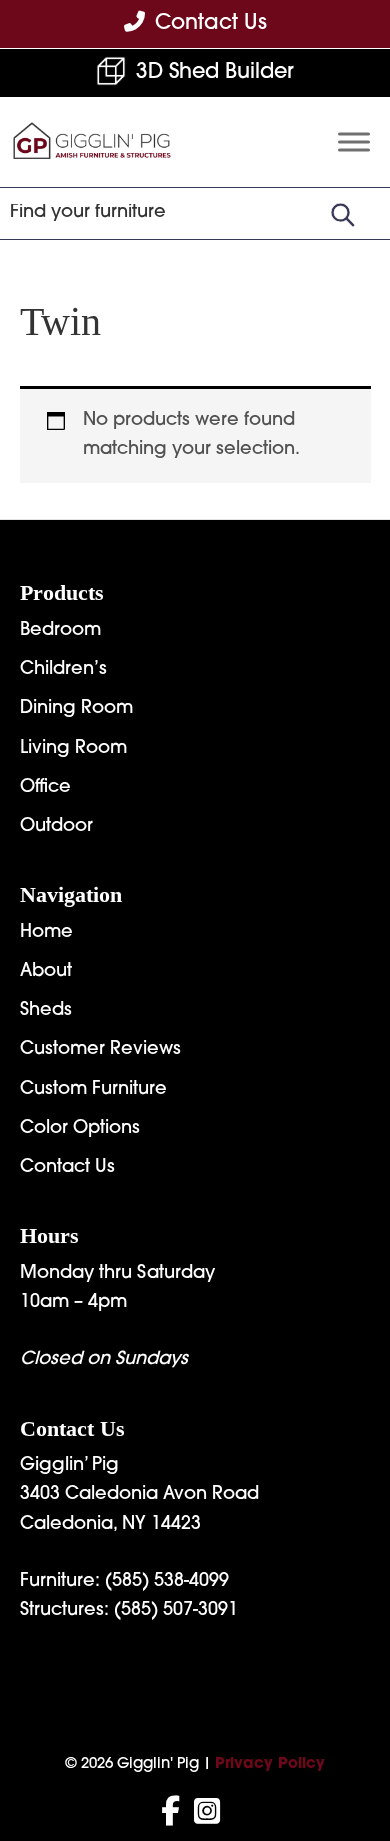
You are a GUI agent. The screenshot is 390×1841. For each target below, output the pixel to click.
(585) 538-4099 (167, 1582)
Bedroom (60, 631)
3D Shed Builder (215, 72)
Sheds (46, 1011)
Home (46, 933)
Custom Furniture (93, 1090)
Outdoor (56, 827)
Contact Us (67, 1168)
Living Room (73, 749)
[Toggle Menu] (354, 142)
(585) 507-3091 (176, 1611)
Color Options (80, 1129)
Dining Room (76, 709)
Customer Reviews (100, 1050)
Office (45, 788)
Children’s (63, 670)
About (46, 972)
